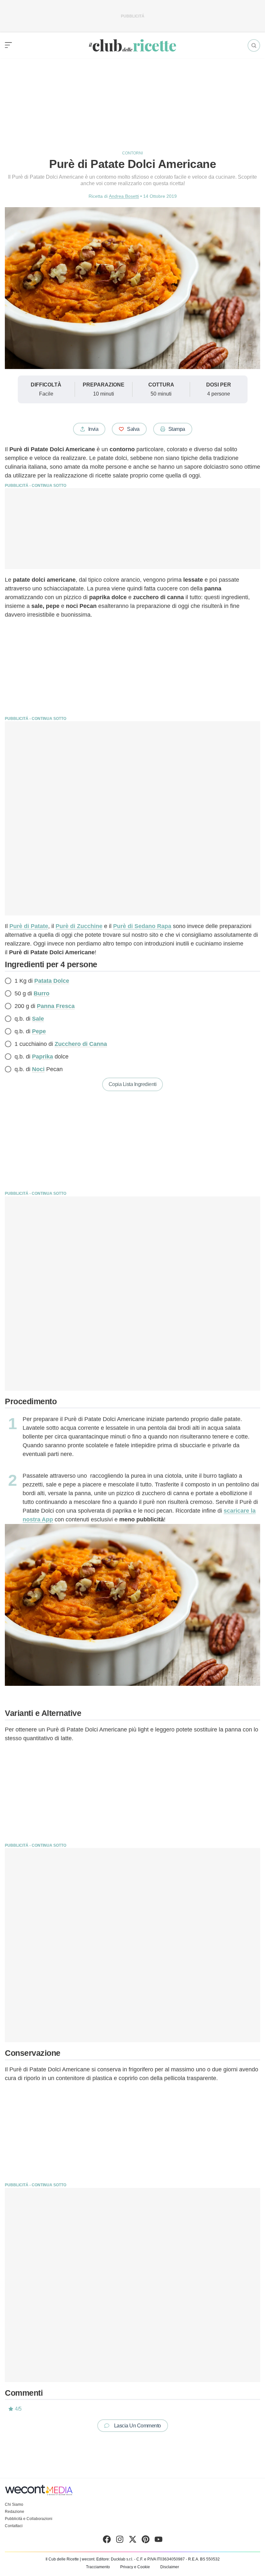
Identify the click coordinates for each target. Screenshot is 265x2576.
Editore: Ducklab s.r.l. (115, 2559)
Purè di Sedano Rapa (142, 926)
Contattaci (14, 2526)
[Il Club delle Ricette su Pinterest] (146, 2541)
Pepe (39, 1031)
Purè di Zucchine (79, 926)
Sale (38, 1019)
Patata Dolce (52, 981)
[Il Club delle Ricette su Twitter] (133, 2541)
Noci (38, 1069)
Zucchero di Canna (81, 1044)
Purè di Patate (29, 926)
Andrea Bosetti (124, 196)
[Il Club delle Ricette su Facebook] (107, 2541)
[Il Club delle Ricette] (132, 45)
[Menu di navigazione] (8, 45)
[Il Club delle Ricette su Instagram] (120, 2541)
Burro (42, 993)
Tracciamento (98, 2567)
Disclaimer (170, 2567)
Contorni (132, 153)
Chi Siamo (14, 2504)
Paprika (42, 1057)
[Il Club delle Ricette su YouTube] (159, 2541)
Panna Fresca (56, 1006)
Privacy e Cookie (135, 2567)
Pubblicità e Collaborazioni (29, 2519)
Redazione (15, 2512)
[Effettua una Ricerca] (254, 45)
